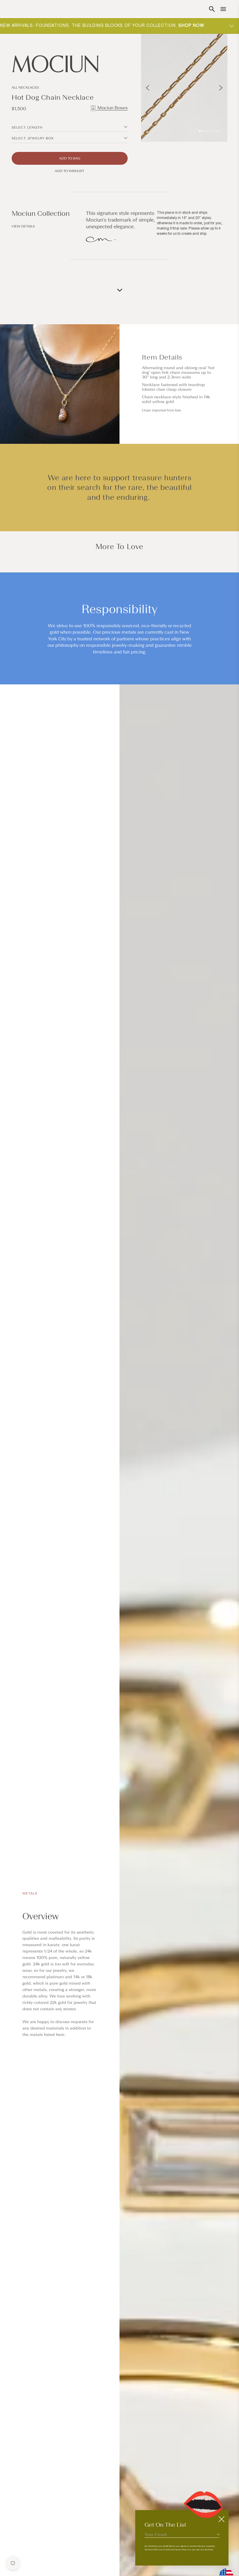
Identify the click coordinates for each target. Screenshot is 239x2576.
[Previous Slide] (148, 88)
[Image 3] (207, 131)
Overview (41, 1917)
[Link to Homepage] (70, 64)
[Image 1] (200, 131)
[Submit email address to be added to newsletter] (218, 2534)
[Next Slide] (221, 88)
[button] (212, 9)
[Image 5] (214, 131)
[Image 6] (217, 131)
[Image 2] (203, 131)
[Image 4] (210, 131)
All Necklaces (25, 87)
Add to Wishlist (70, 171)
